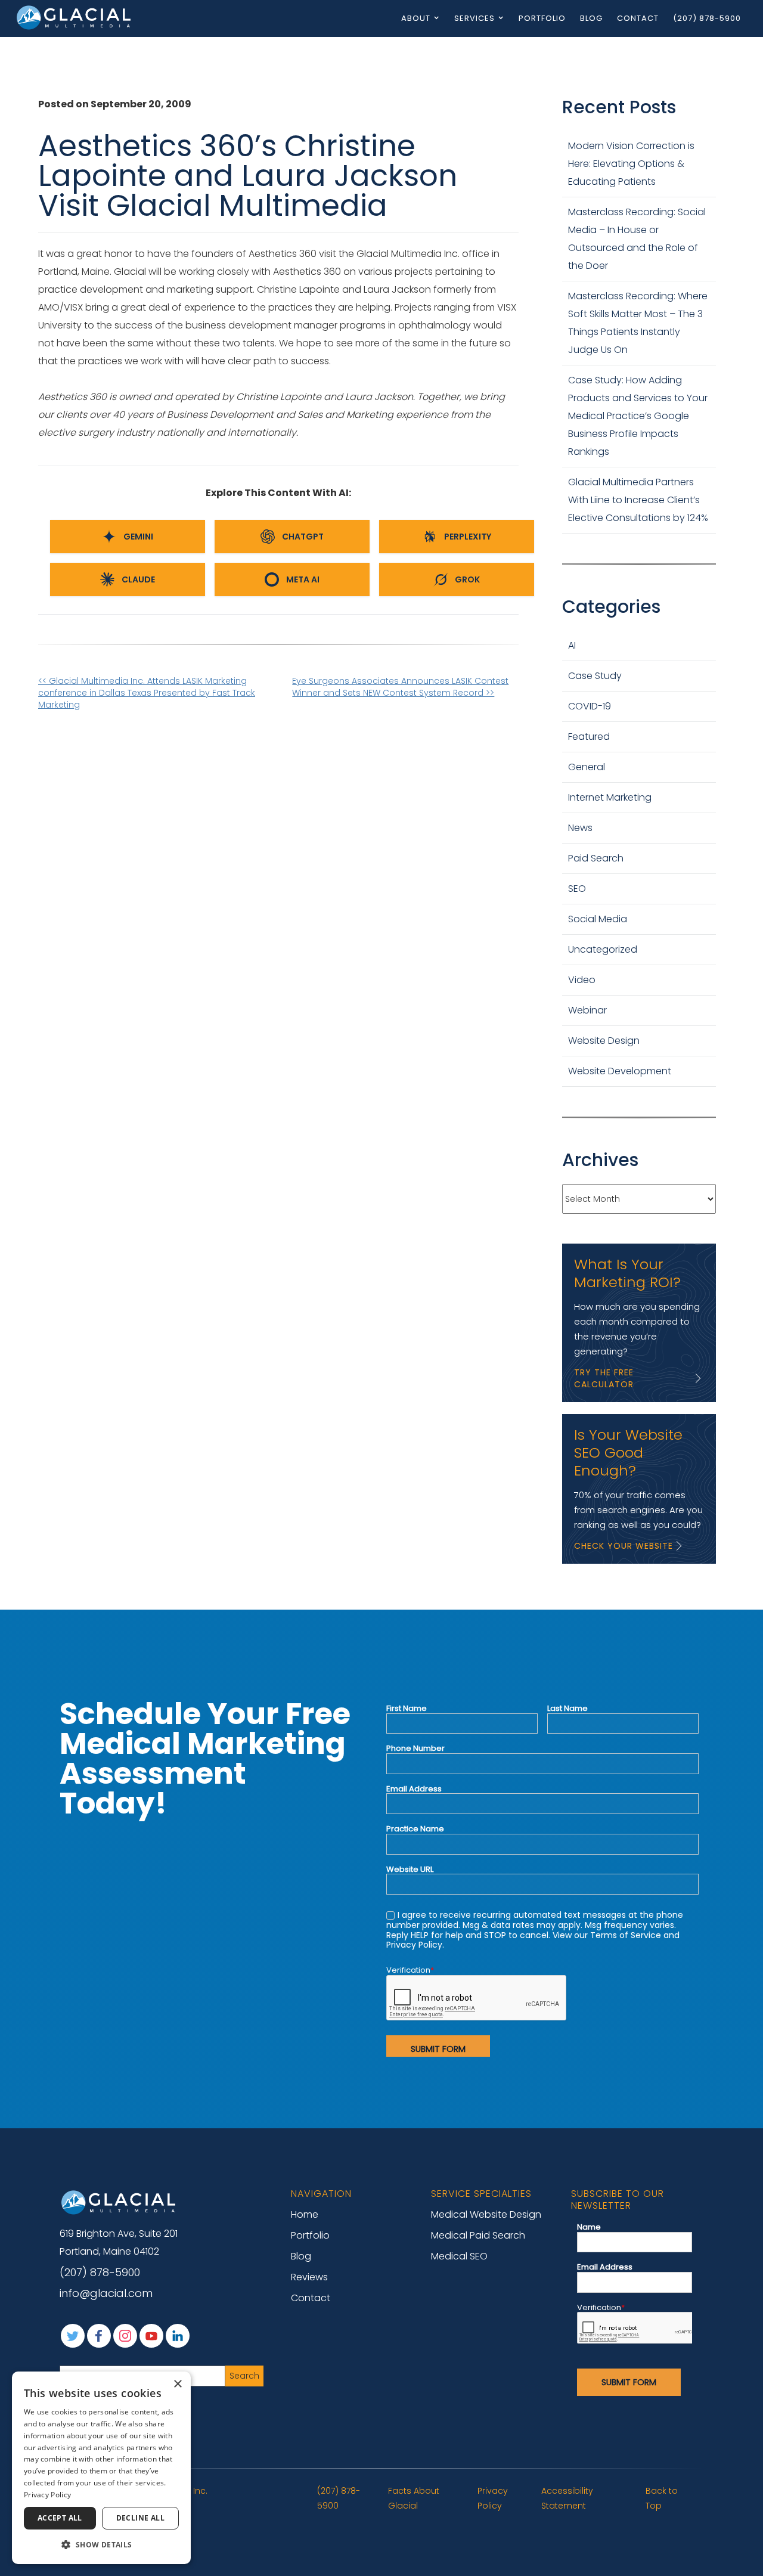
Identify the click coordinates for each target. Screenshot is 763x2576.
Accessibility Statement (567, 2498)
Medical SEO (459, 2256)
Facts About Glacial (414, 2498)
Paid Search (596, 858)
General (587, 767)
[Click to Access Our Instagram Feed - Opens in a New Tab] (125, 2336)
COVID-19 (590, 706)
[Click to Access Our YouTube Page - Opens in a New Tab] (151, 2336)
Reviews (309, 2277)
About (416, 18)
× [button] (177, 2384)
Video (582, 980)
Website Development (620, 1071)
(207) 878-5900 (707, 18)
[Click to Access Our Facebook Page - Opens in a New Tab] (99, 2336)
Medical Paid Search (478, 2235)
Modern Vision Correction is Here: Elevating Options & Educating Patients (631, 164)
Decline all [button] (140, 2518)
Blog (591, 18)
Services (474, 18)
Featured (589, 737)
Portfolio (542, 18)
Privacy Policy (493, 2498)
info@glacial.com (106, 2293)
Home (305, 2214)
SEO (577, 889)
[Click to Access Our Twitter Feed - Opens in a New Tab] (73, 2336)
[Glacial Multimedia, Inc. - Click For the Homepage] (119, 2202)
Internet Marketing (610, 797)
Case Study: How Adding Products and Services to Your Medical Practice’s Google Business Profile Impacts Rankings (638, 416)
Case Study (595, 676)
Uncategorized (603, 949)
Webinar (587, 1010)
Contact (638, 18)
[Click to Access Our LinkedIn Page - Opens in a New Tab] (178, 2336)
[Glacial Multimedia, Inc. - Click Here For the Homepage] (75, 17)
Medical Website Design (486, 2214)
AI (572, 645)
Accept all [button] (60, 2518)
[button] (101, 2545)
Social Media (598, 919)
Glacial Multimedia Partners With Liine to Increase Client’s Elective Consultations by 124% (638, 500)
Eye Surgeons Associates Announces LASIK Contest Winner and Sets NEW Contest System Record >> (400, 687)
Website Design (604, 1041)
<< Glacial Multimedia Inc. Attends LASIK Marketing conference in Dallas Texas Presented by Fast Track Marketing (147, 693)
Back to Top (662, 2498)
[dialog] (101, 2468)
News (580, 828)
